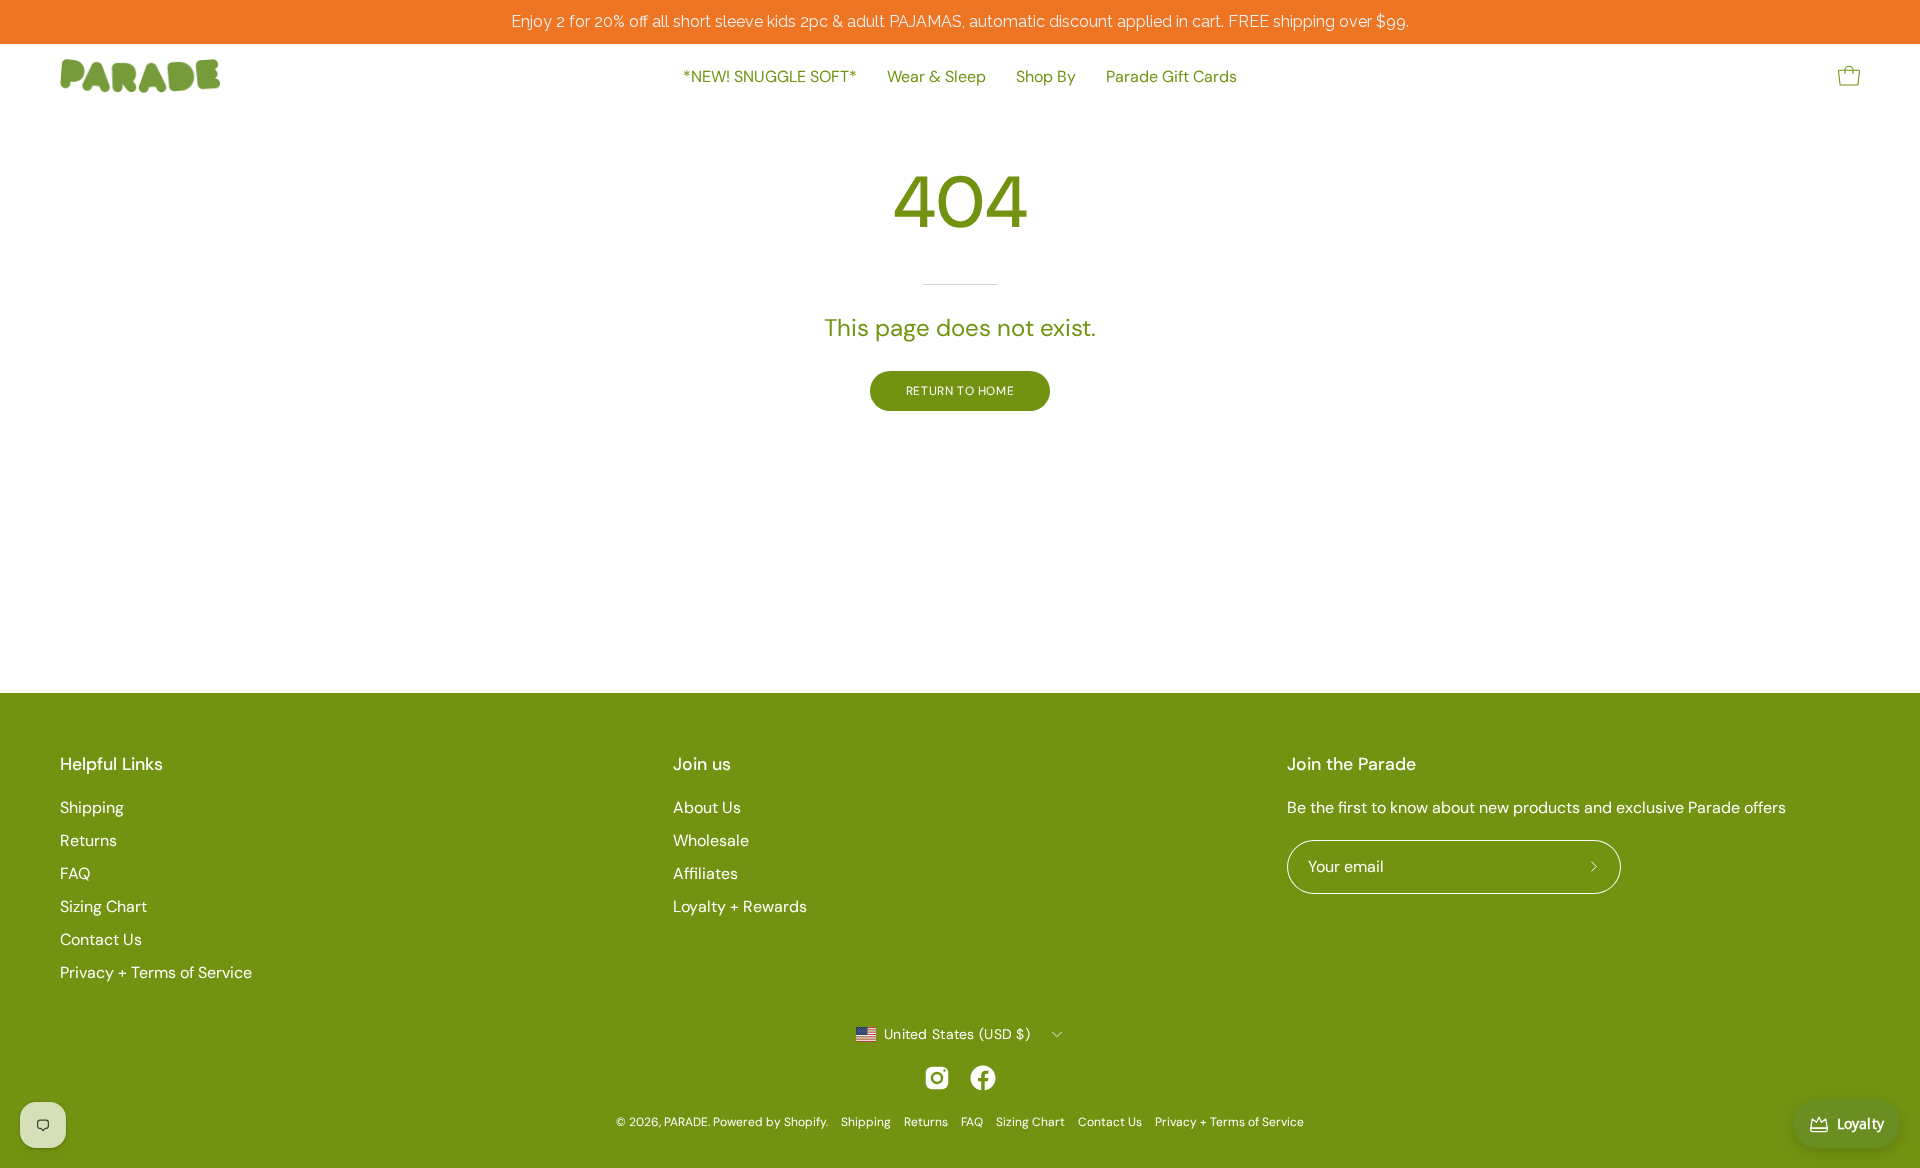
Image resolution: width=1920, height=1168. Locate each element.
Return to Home (960, 391)
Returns (88, 840)
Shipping (92, 807)
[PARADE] (140, 76)
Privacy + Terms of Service (156, 972)
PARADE (686, 1122)
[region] (960, 22)
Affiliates (705, 873)
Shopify (805, 1122)
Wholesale (711, 840)
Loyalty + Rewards (740, 906)
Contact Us (101, 939)
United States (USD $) (957, 1034)
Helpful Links (111, 764)
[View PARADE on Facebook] (983, 1078)
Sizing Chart (103, 906)
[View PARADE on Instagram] (937, 1078)
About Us (707, 807)
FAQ (75, 873)
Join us (702, 764)
